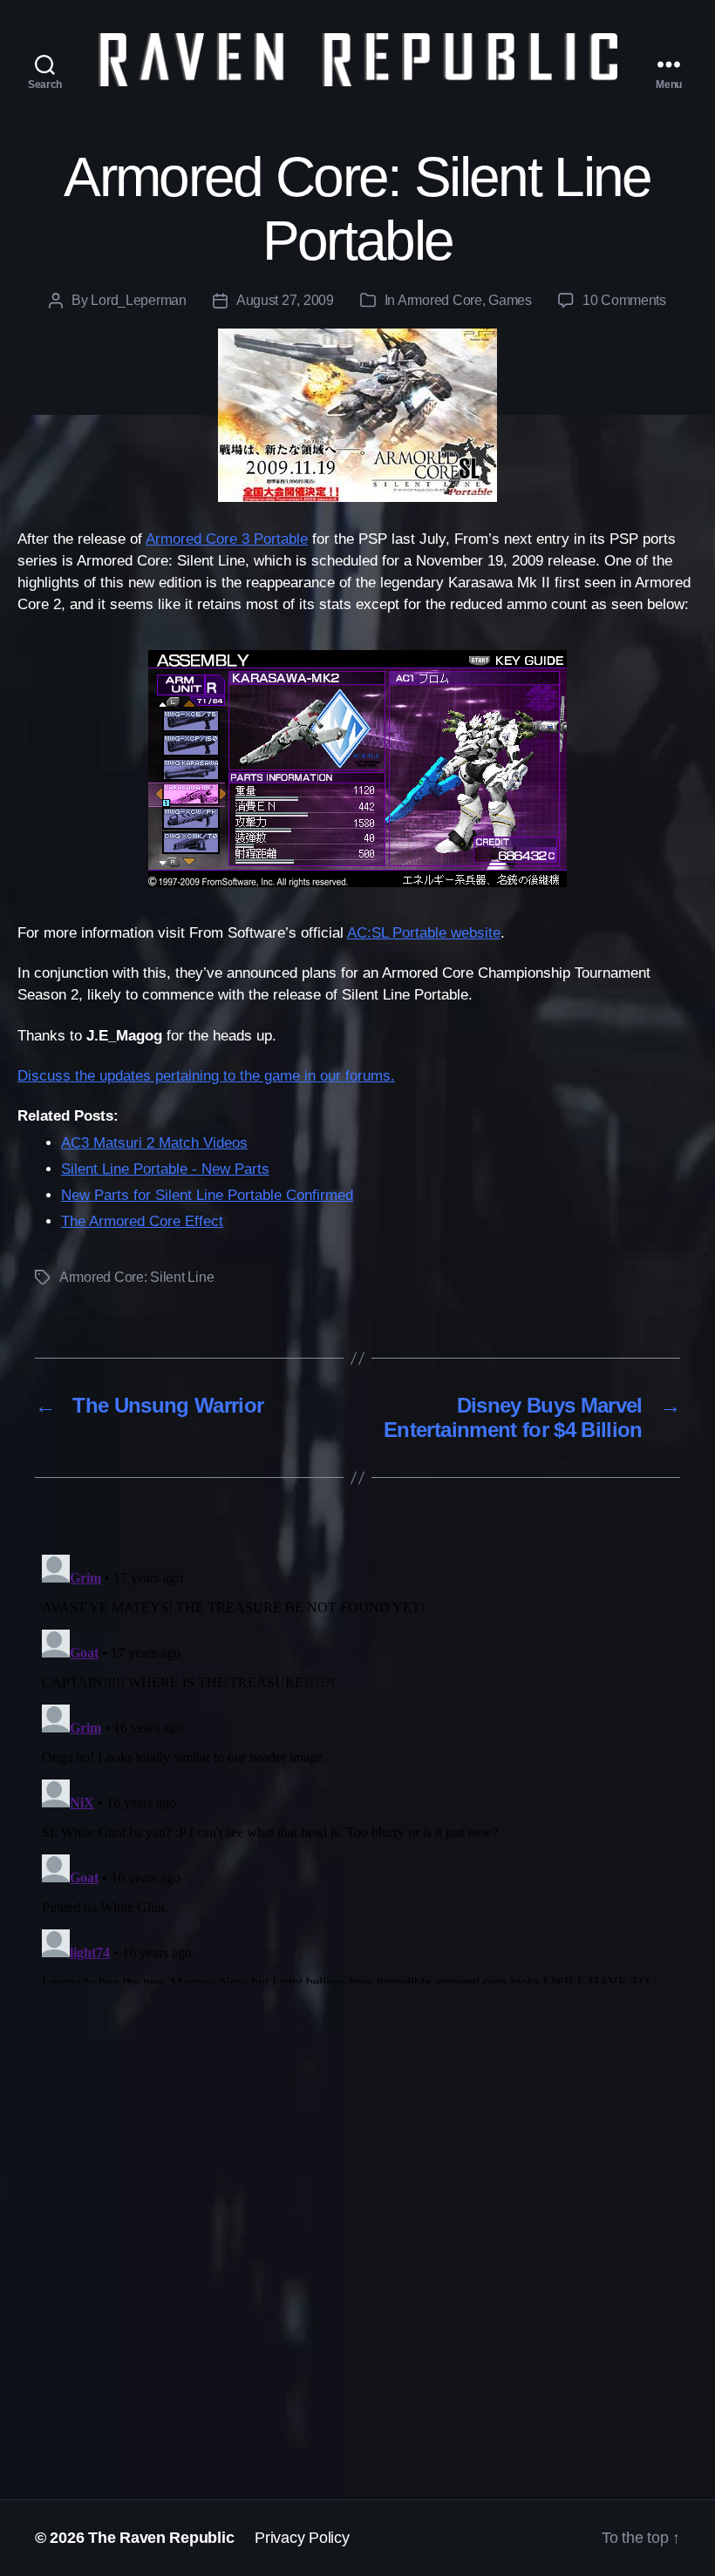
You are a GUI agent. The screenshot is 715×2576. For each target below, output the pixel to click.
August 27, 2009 (285, 300)
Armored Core (440, 300)
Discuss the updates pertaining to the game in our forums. (206, 1076)
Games (510, 300)
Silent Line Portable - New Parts (165, 1169)
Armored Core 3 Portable (227, 539)
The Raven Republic (161, 2538)
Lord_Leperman (139, 300)
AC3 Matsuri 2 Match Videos (154, 1143)
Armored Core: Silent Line (136, 1277)
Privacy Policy (302, 2538)
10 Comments (624, 300)
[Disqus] (357, 1766)
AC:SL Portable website (424, 933)
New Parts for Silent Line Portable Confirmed (207, 1195)
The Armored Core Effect (142, 1221)
